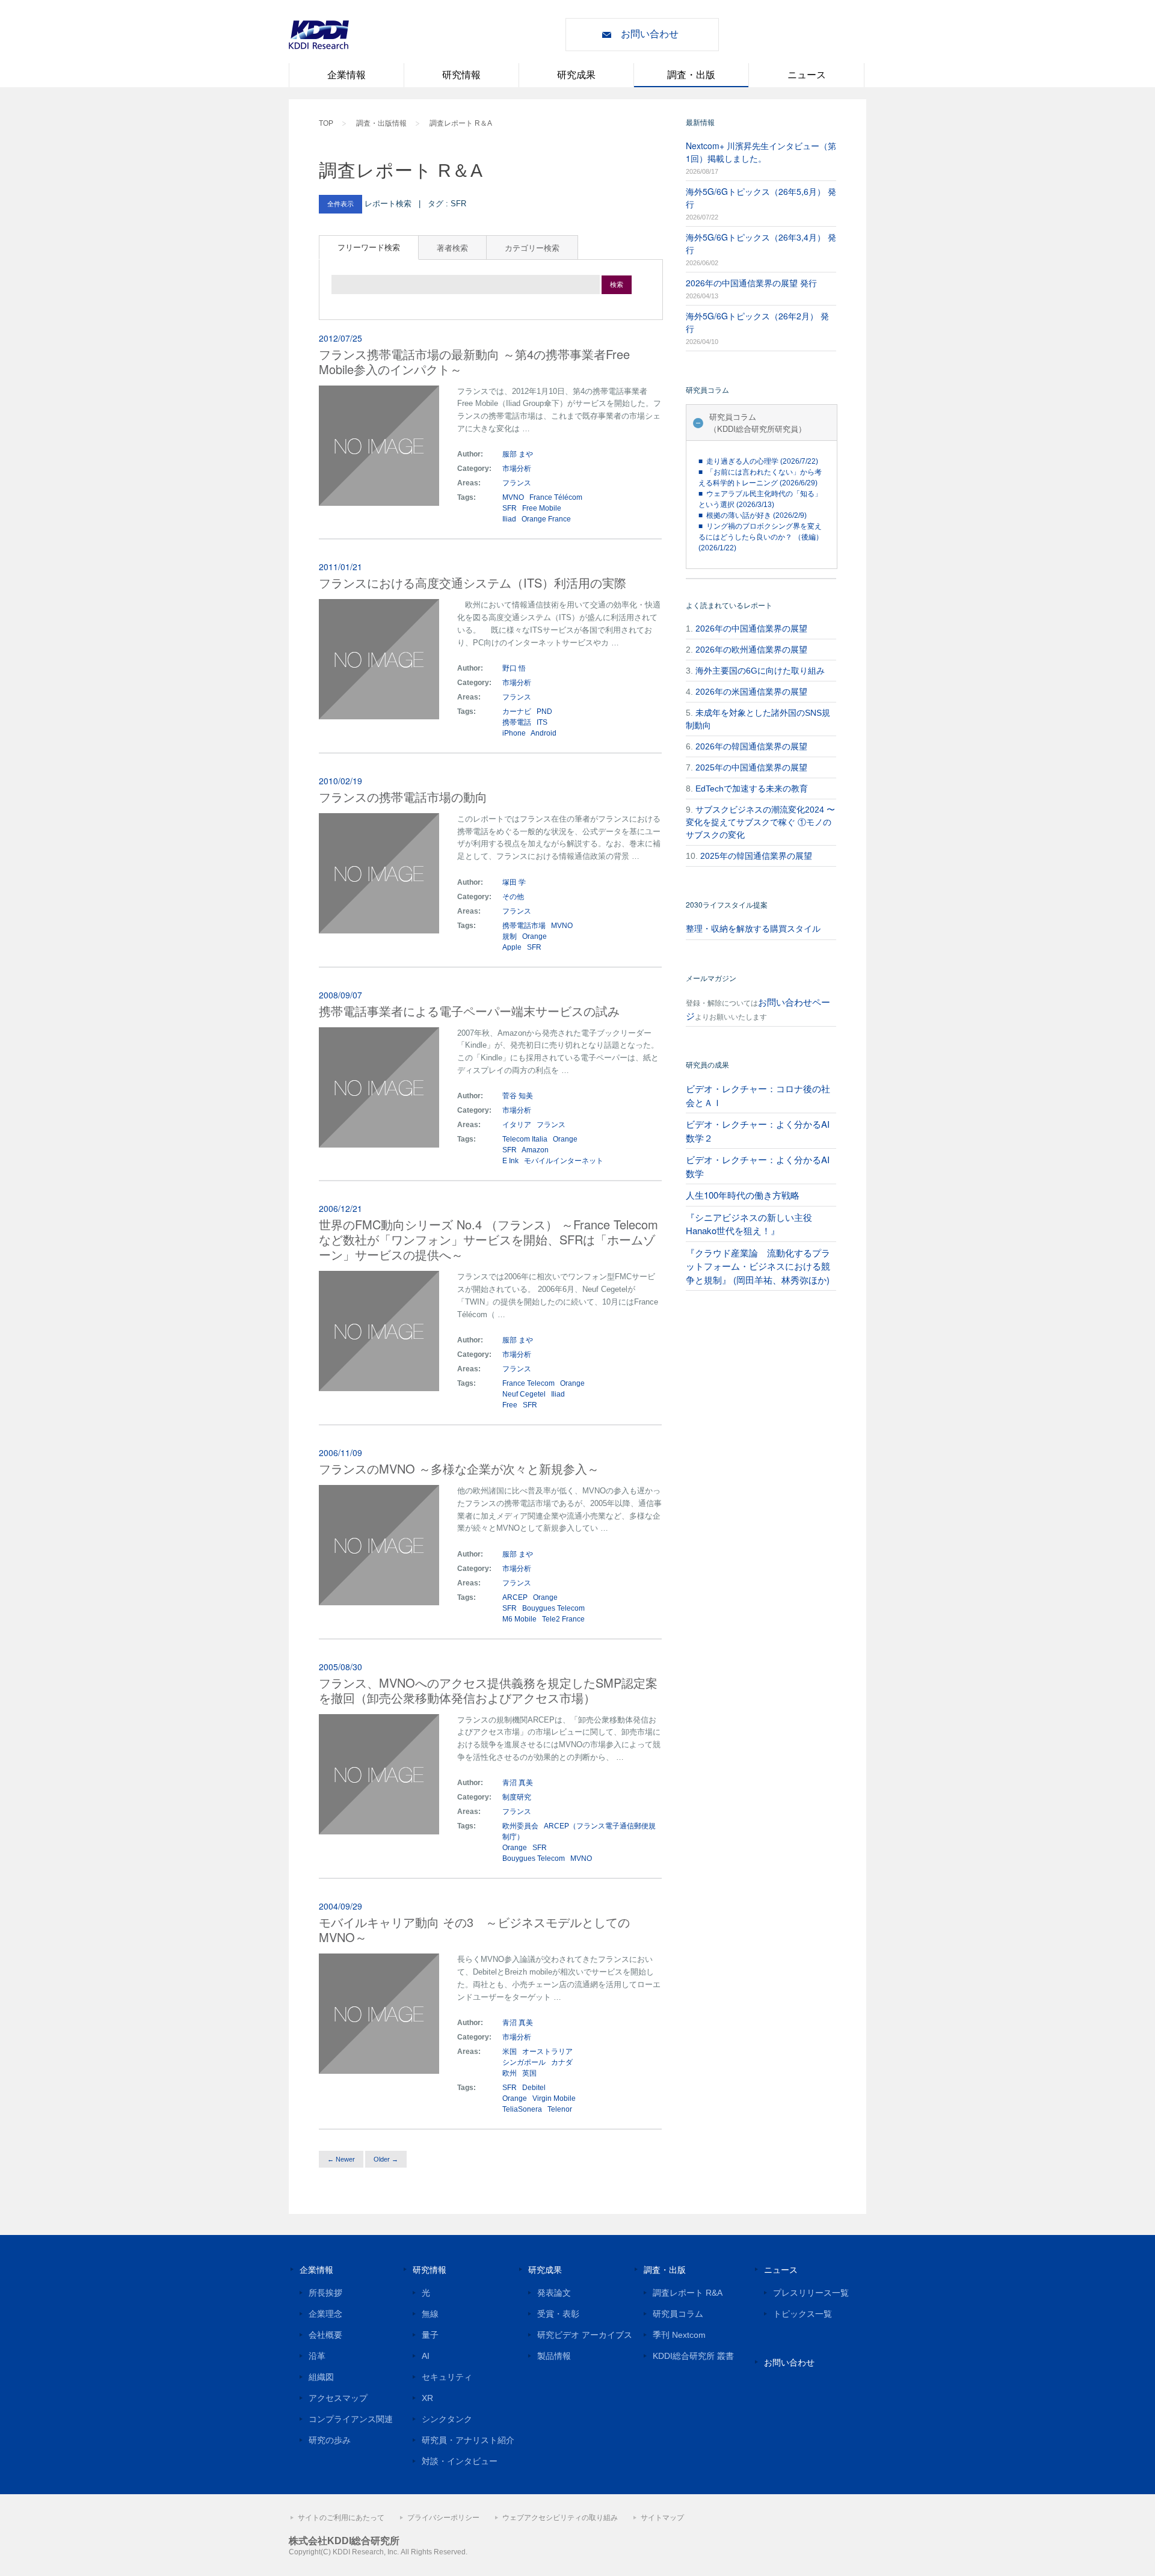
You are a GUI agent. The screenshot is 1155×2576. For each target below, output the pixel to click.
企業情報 (346, 75)
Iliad (509, 519)
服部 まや (518, 454)
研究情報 (461, 75)
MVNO (513, 497)
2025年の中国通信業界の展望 (751, 767)
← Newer (341, 2159)
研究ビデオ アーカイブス (585, 2335)
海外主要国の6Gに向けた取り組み (760, 671)
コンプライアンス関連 (351, 2419)
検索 (617, 284)
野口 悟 (514, 668)
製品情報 (554, 2356)
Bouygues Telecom (553, 1608)
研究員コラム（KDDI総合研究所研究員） (758, 423)
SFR (510, 508)
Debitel (534, 2088)
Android (544, 733)
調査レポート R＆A (461, 123)
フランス (518, 483)
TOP (326, 123)
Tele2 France (563, 1619)
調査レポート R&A (688, 2293)
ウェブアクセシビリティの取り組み (560, 2518)
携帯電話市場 (524, 926)
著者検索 (452, 247)
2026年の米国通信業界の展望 (751, 692)
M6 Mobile (519, 1619)
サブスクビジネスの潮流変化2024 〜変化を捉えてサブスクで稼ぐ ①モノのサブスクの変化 (760, 822)
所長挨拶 (325, 2293)
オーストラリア (547, 2052)
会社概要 (325, 2335)
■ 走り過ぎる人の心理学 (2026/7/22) (758, 461)
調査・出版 (691, 75)
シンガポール (525, 2062)
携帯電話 (517, 722)
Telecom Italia (525, 1139)
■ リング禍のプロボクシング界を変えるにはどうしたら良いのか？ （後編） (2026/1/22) (761, 537)
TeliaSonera (522, 2109)
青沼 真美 (518, 1783)
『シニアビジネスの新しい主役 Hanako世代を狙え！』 (749, 1224)
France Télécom (556, 497)
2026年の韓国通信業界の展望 (751, 746)
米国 (510, 2052)
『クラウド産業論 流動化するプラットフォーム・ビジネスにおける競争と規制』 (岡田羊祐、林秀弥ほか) (758, 1266)
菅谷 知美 (518, 1096)
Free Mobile (542, 508)
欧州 (510, 2073)
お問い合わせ (650, 34)
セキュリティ (447, 2377)
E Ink (510, 1161)
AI (426, 2356)
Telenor (560, 2109)
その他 (513, 897)
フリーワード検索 (369, 247)
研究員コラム (678, 2314)
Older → (386, 2159)
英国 (529, 2073)
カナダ (562, 2062)
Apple (512, 947)
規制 (510, 936)
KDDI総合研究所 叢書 (693, 2356)
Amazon (535, 1150)
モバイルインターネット (564, 1161)
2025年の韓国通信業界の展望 (756, 856)
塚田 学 (514, 882)
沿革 (317, 2356)
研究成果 (576, 75)
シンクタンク (447, 2419)
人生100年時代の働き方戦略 (743, 1195)
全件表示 (340, 204)
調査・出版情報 (381, 123)
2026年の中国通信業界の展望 (751, 629)
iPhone (514, 733)
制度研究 (517, 1797)
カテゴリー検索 (532, 247)
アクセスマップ (338, 2398)
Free (510, 1405)
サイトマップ (662, 2518)
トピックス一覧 (802, 2314)
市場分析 (517, 469)
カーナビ (517, 712)
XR (427, 2398)
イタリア (518, 1125)
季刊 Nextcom (679, 2335)
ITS (542, 722)
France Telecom (528, 1383)
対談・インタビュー (460, 2461)
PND (544, 712)
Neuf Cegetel (524, 1394)
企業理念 (325, 2314)
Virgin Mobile (554, 2098)
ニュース (807, 75)
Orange (534, 936)
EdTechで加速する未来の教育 (752, 788)
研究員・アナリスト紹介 (468, 2440)
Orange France (546, 519)
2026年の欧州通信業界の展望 (751, 650)
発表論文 (554, 2293)
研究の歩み (330, 2440)
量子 (430, 2335)
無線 (430, 2314)
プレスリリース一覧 (811, 2293)
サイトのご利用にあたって (341, 2518)
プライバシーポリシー (443, 2518)
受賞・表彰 (558, 2314)
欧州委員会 (520, 1826)
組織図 (321, 2377)
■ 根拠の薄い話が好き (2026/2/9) (753, 515)
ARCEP (515, 1597)
